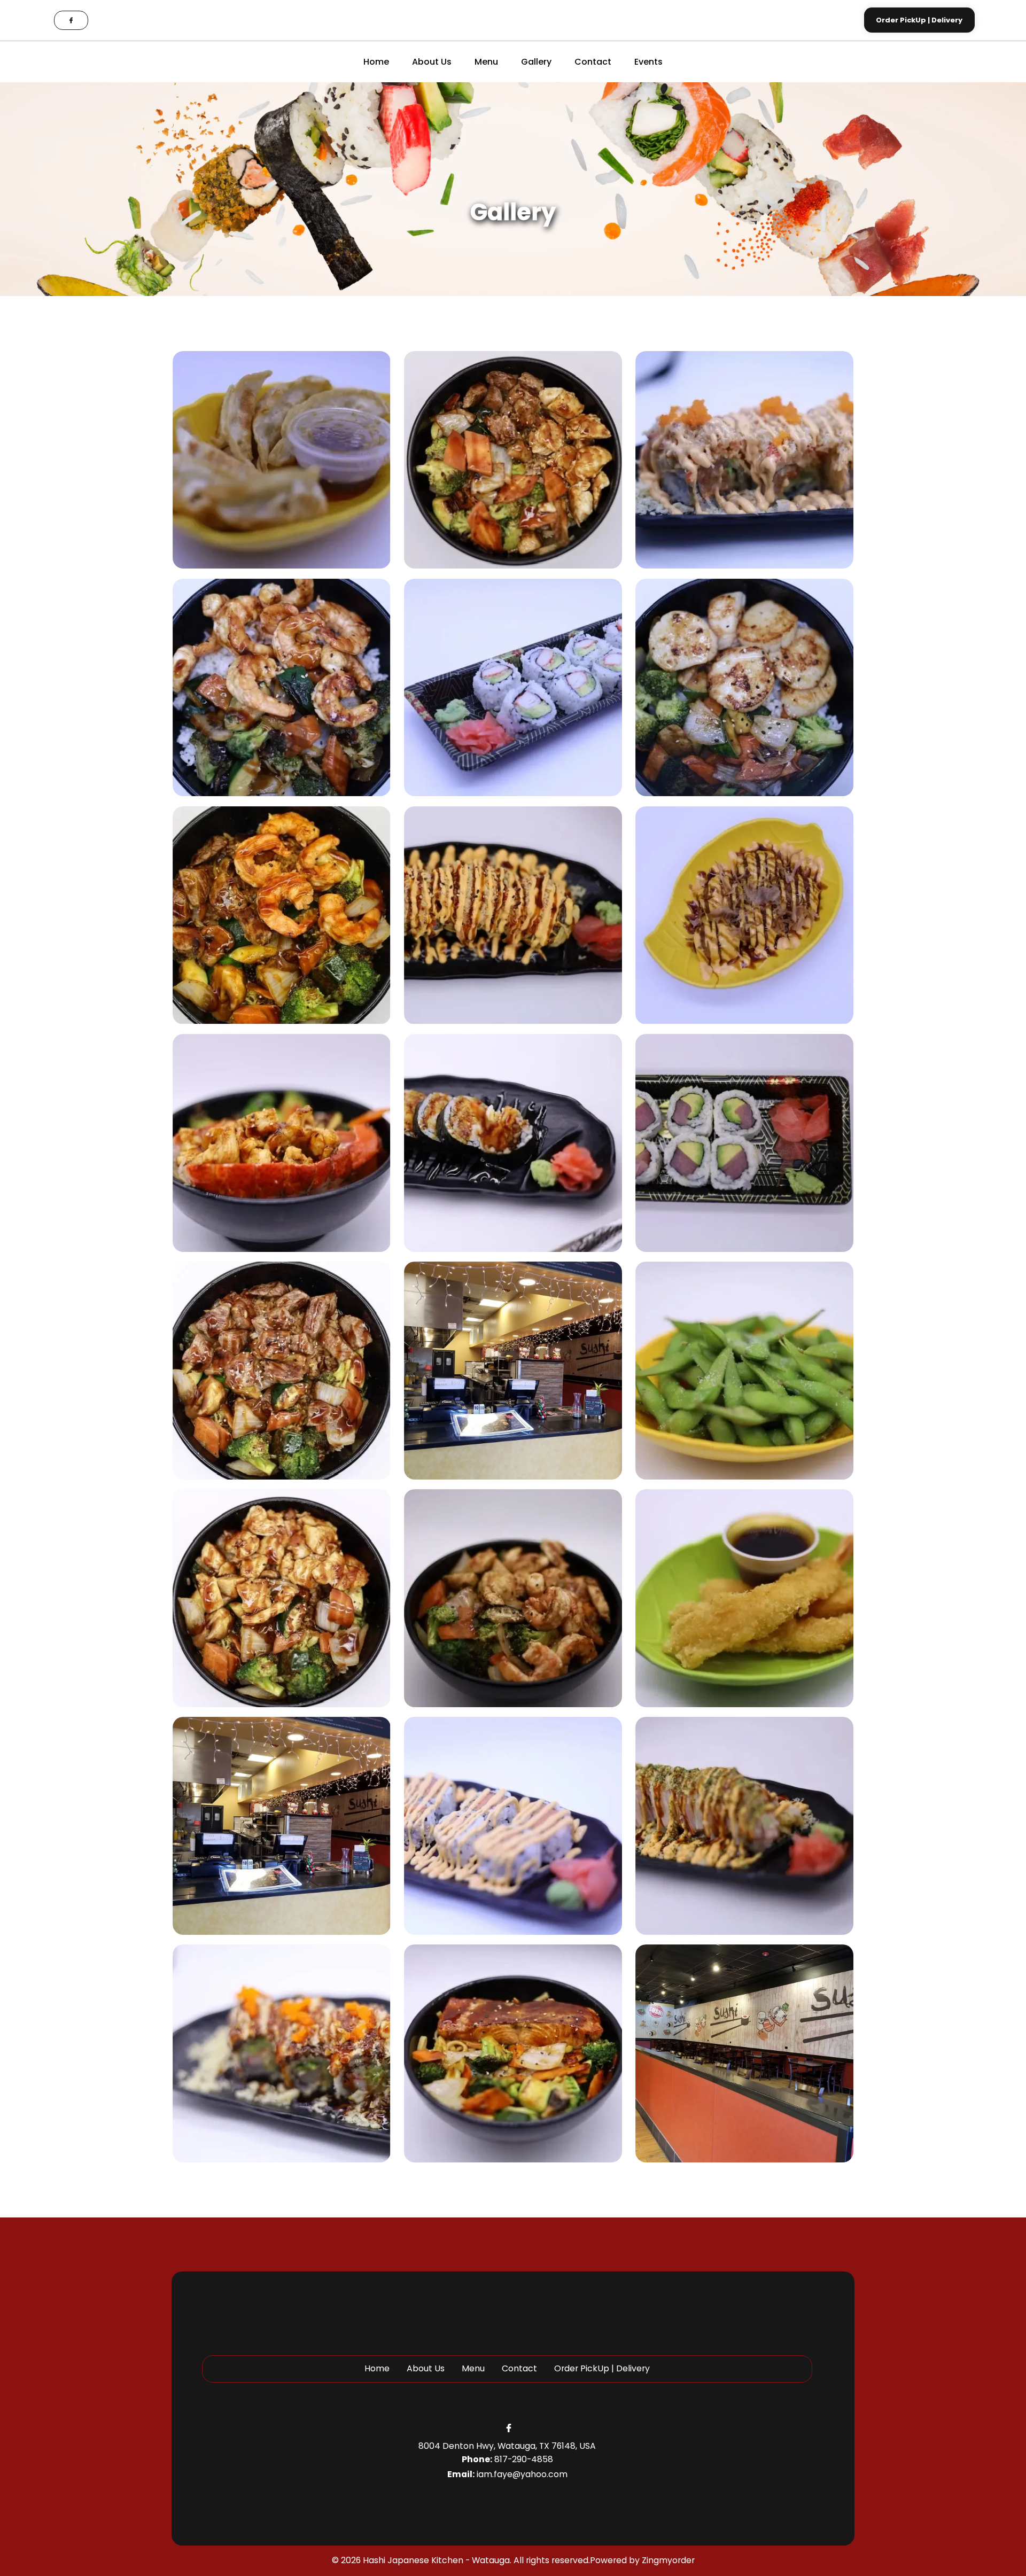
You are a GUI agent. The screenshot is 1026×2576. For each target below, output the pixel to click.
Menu (486, 62)
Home (376, 62)
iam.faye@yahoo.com (522, 2474)
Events (648, 62)
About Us (432, 62)
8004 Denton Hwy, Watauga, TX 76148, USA (507, 2446)
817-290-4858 (524, 2459)
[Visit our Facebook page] (71, 20)
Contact (593, 62)
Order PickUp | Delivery (602, 2368)
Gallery (536, 62)
